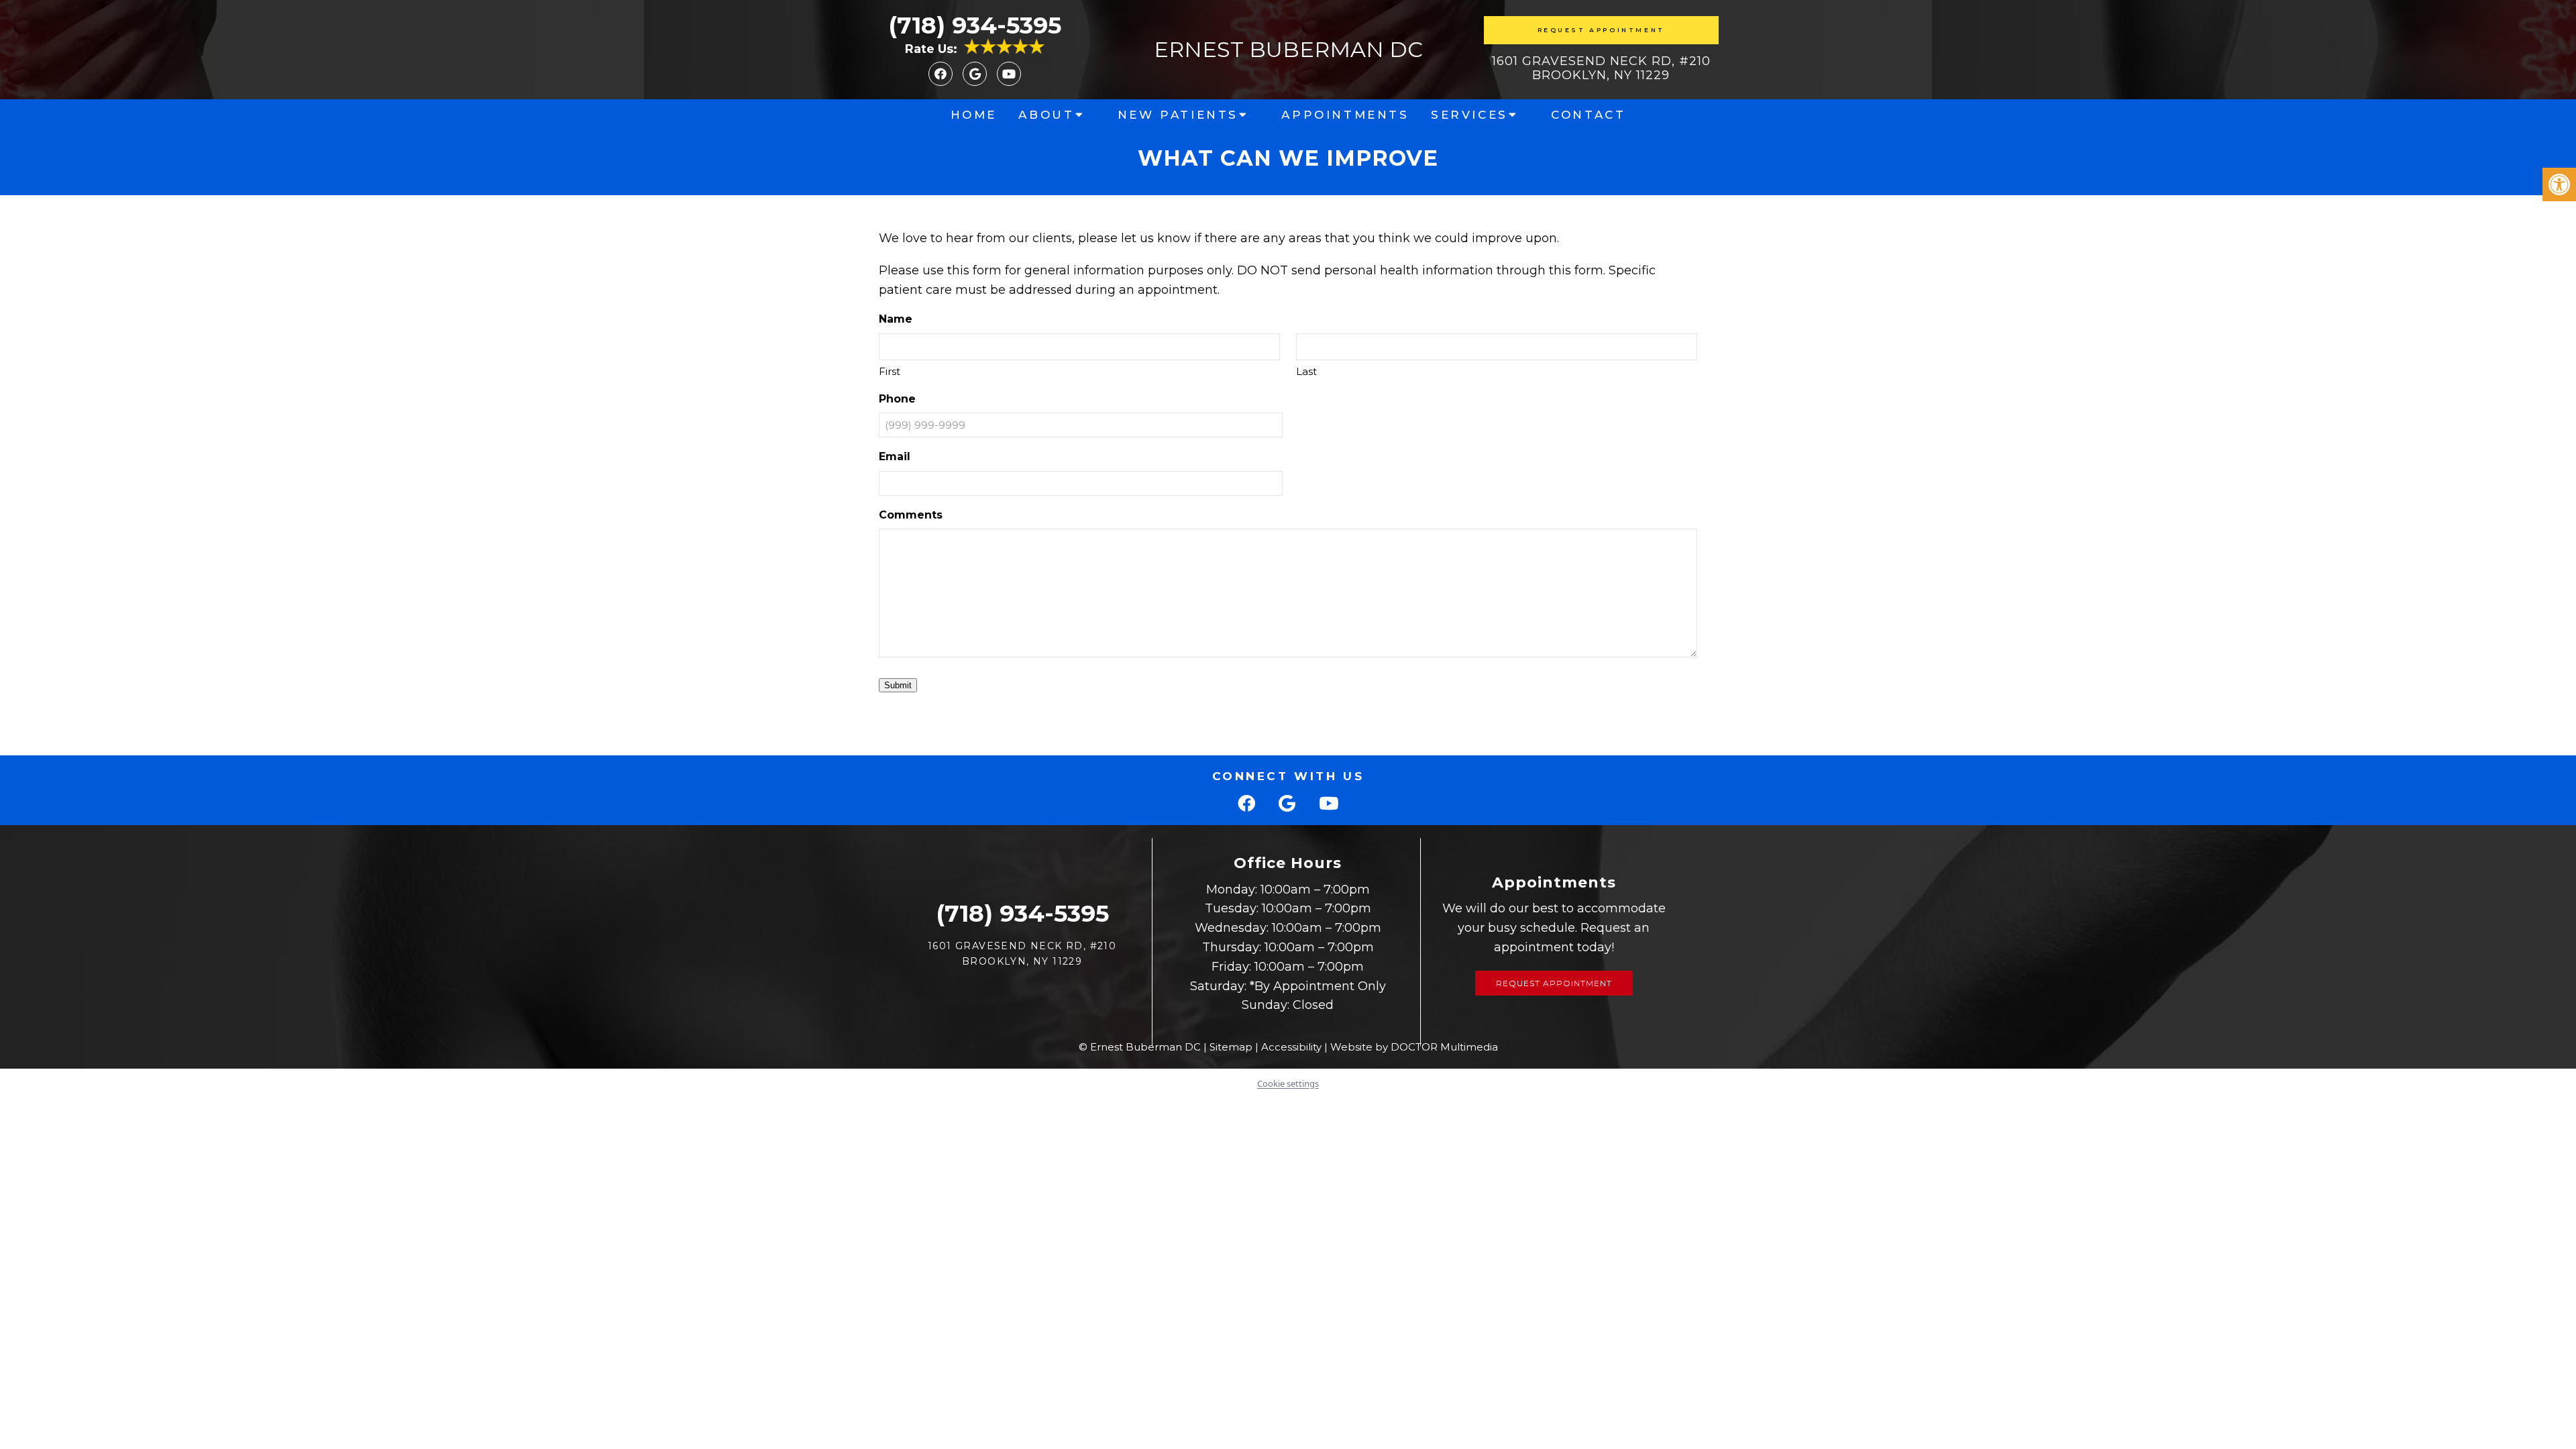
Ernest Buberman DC (1288, 50)
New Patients (1178, 115)
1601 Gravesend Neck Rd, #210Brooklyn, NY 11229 (1601, 68)
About (1046, 115)
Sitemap (1231, 1047)
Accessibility (1291, 1047)
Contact (1588, 115)
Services (1469, 115)
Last (1306, 371)
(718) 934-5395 (975, 25)
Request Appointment (1601, 30)
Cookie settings (1288, 1083)
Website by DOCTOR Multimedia (1414, 1047)
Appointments (1345, 115)
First (890, 371)
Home (974, 115)
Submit (898, 685)
